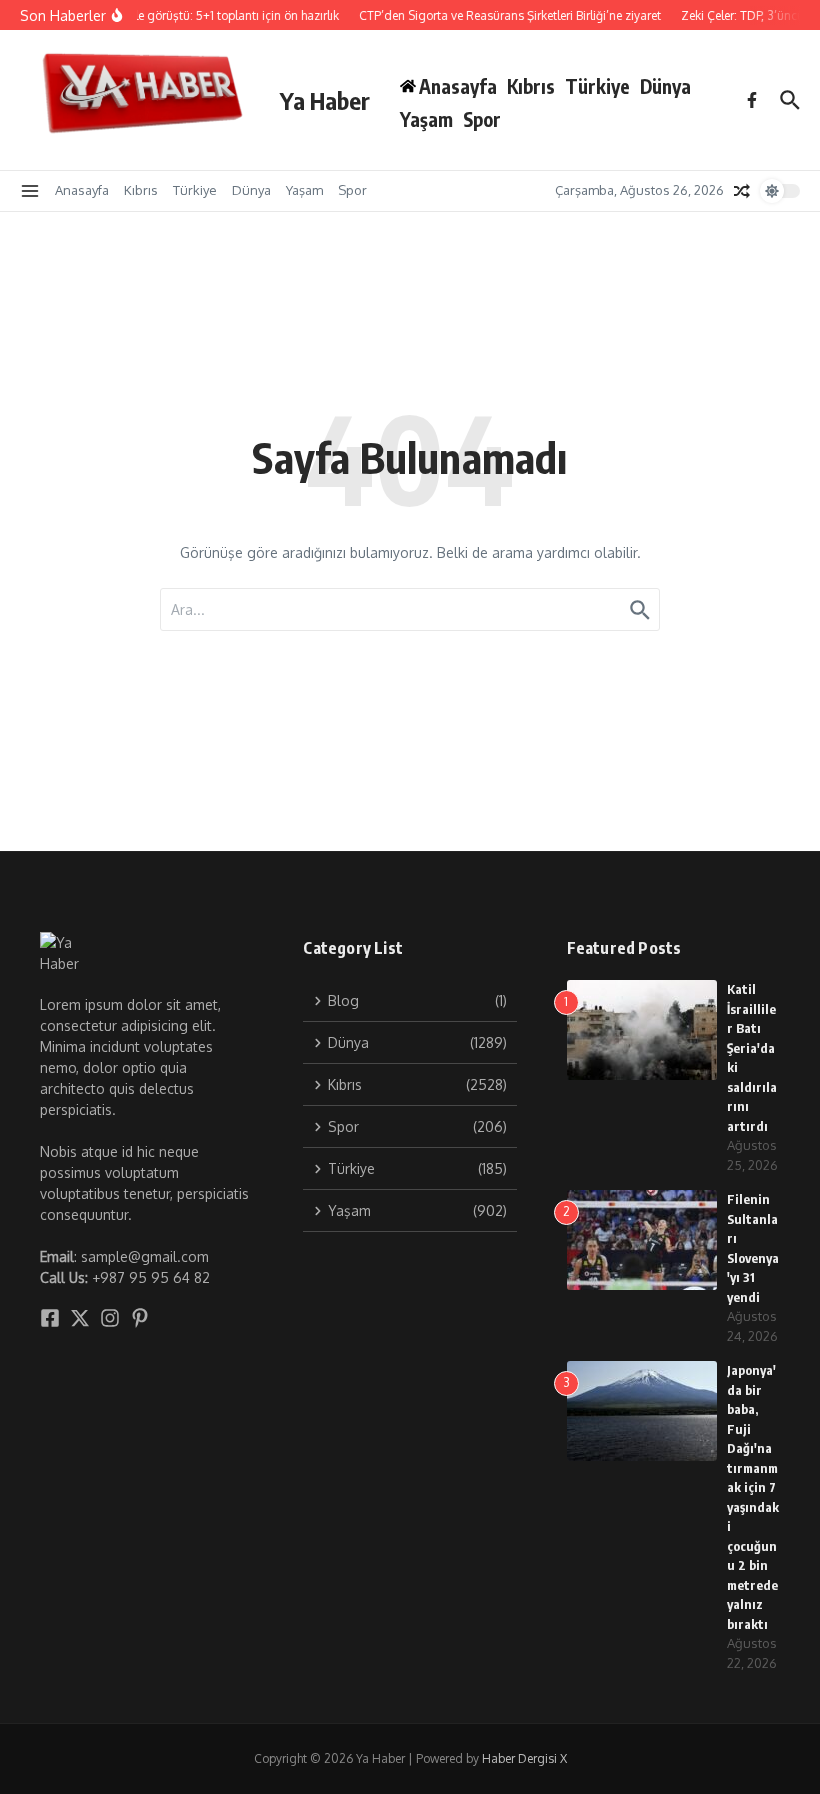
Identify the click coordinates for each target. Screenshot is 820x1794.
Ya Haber (325, 100)
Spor (482, 119)
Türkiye (597, 86)
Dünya (665, 86)
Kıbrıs (531, 86)
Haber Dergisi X (524, 1758)
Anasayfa (82, 190)
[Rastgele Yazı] (742, 191)
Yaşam (426, 119)
